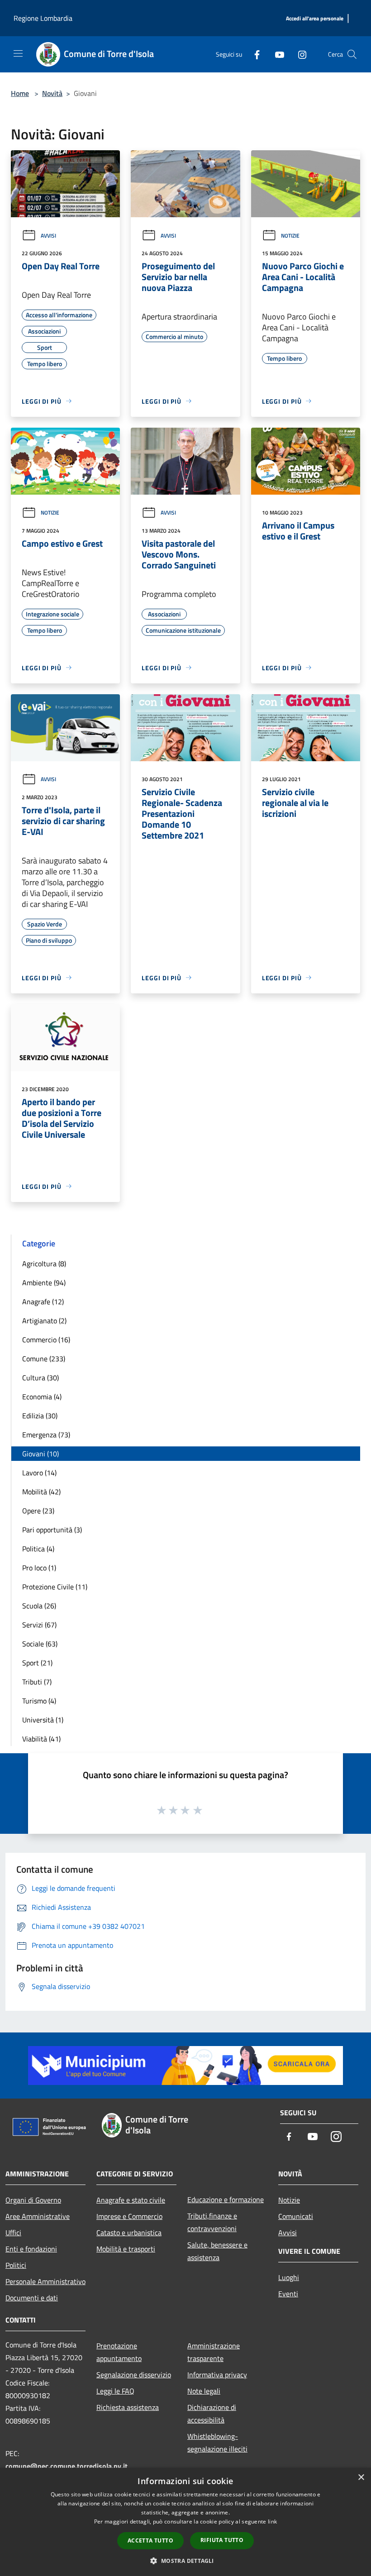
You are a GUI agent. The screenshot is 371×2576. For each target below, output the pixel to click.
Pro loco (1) (39, 1568)
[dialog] (185, 2522)
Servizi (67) (39, 1625)
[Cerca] (352, 54)
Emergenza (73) (46, 1435)
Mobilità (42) (41, 1492)
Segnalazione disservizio (134, 2375)
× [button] (361, 2478)
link (272, 2521)
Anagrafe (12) (43, 1302)
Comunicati (296, 2216)
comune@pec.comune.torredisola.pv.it (67, 2466)
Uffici (13, 2233)
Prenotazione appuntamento (119, 2352)
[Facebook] (253, 54)
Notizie (290, 236)
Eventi (288, 2294)
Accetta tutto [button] (150, 2540)
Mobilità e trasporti (126, 2249)
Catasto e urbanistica (129, 2233)
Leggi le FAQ (115, 2391)
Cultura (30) (40, 1378)
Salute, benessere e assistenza (217, 2251)
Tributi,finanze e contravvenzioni (212, 2222)
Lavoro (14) (39, 1473)
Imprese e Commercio (129, 2216)
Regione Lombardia (43, 18)
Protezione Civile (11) (55, 1587)
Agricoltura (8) (44, 1264)
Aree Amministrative (38, 2216)
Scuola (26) (39, 1606)
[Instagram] (299, 54)
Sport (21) (37, 1663)
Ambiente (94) (44, 1283)
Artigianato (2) (44, 1321)
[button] (185, 2561)
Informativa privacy (217, 2375)
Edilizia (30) (40, 1416)
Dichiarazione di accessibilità (212, 2414)
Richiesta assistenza (128, 2407)
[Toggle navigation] (18, 53)
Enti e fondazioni (31, 2249)
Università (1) (43, 1720)
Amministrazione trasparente (214, 2352)
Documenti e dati (32, 2298)
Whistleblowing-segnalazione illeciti (217, 2442)
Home (20, 93)
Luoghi (289, 2277)
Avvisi (48, 236)
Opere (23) (38, 1511)
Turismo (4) (39, 1701)
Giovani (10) (40, 1454)
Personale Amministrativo (45, 2281)
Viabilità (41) (41, 1739)
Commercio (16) (46, 1340)
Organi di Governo (33, 2200)
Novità (52, 93)
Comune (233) (44, 1359)
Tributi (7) (37, 1682)
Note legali (204, 2391)
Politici (16, 2265)
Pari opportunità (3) (52, 1530)
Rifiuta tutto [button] (222, 2540)
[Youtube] (276, 54)
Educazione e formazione (226, 2199)
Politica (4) (38, 1549)
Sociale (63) (40, 1644)
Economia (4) (42, 1397)
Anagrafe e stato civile (131, 2200)
